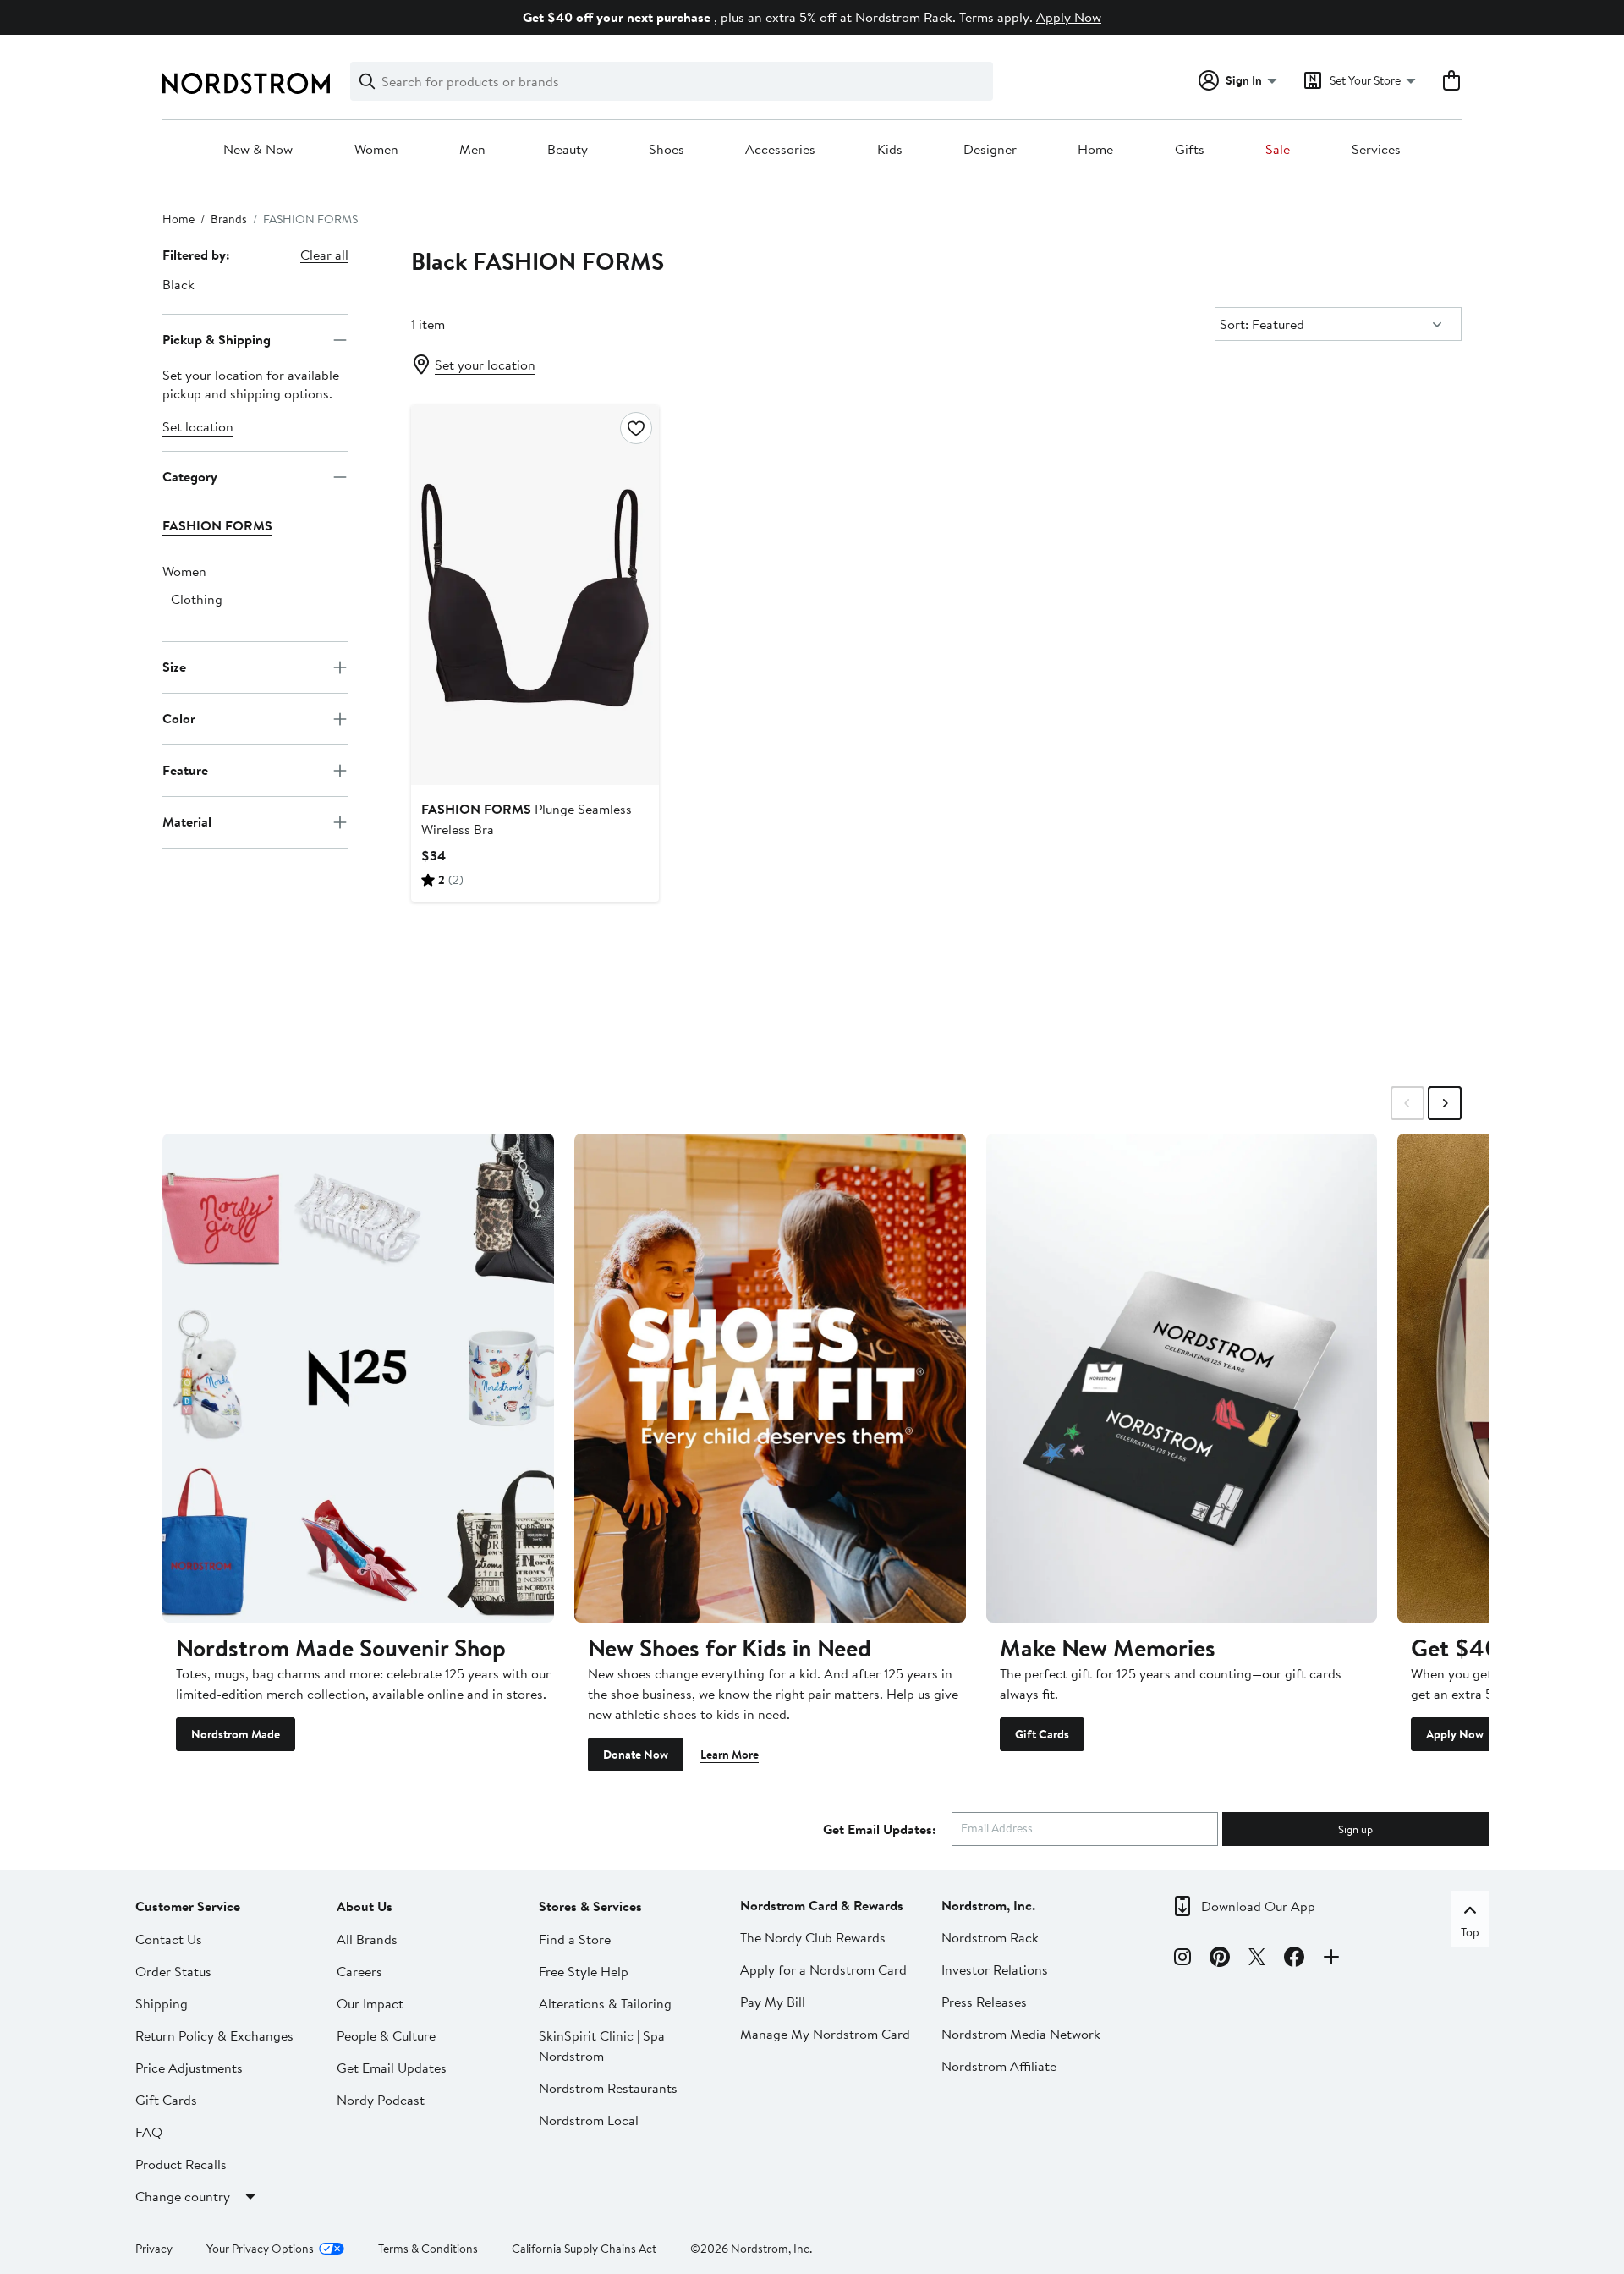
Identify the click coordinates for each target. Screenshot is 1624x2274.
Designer (990, 150)
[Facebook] (1294, 1959)
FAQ (149, 2132)
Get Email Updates (392, 2068)
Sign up (1355, 1829)
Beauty (568, 150)
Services (1376, 150)
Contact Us (169, 1939)
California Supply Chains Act (584, 2249)
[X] (1257, 1959)
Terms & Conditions (428, 2249)
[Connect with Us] (1331, 1959)
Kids (890, 150)
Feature (185, 770)
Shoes (667, 150)
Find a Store (575, 1939)
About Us (365, 1906)
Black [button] (178, 284)
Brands (229, 219)
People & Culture (386, 2035)
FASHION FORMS (217, 525)
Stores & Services (590, 1906)
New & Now (258, 150)
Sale (1278, 150)
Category (190, 476)
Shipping (162, 2003)
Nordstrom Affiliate (999, 2066)
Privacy (154, 2249)
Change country (183, 2196)
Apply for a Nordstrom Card (823, 1969)
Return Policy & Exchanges (214, 2035)
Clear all (324, 255)
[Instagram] (1182, 1959)
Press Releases (984, 2002)
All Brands (367, 1939)
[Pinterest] (1220, 1959)
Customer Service (188, 1906)
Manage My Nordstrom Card (825, 2034)
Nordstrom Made (236, 1734)
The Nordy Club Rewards (813, 1937)
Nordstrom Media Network (1021, 2034)
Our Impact (370, 2003)
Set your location (485, 365)
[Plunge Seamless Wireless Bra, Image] (535, 595)
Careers (359, 1971)
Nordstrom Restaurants (608, 2088)
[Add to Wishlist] (636, 428)
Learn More (730, 1755)
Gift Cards (1042, 1734)
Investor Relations (995, 1969)
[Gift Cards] (1182, 1378)
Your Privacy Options (260, 2249)
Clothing (197, 599)
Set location (198, 426)
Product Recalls (181, 2164)
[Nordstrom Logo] (246, 83)
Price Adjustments (189, 2068)
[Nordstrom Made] (358, 1378)
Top (1470, 1932)
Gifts (1190, 150)
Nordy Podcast (381, 2100)
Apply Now (1069, 17)
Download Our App (1258, 1906)
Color (179, 718)
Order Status (173, 1971)
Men (472, 150)
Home (1095, 150)
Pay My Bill (773, 2002)
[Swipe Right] (1445, 1103)
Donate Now (636, 1755)
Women (376, 150)
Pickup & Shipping (217, 339)
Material (187, 821)
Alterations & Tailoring (605, 2003)
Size (174, 667)
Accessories (780, 150)
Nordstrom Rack (990, 1937)
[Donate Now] (770, 1378)
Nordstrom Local (589, 2120)
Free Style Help (584, 1971)
